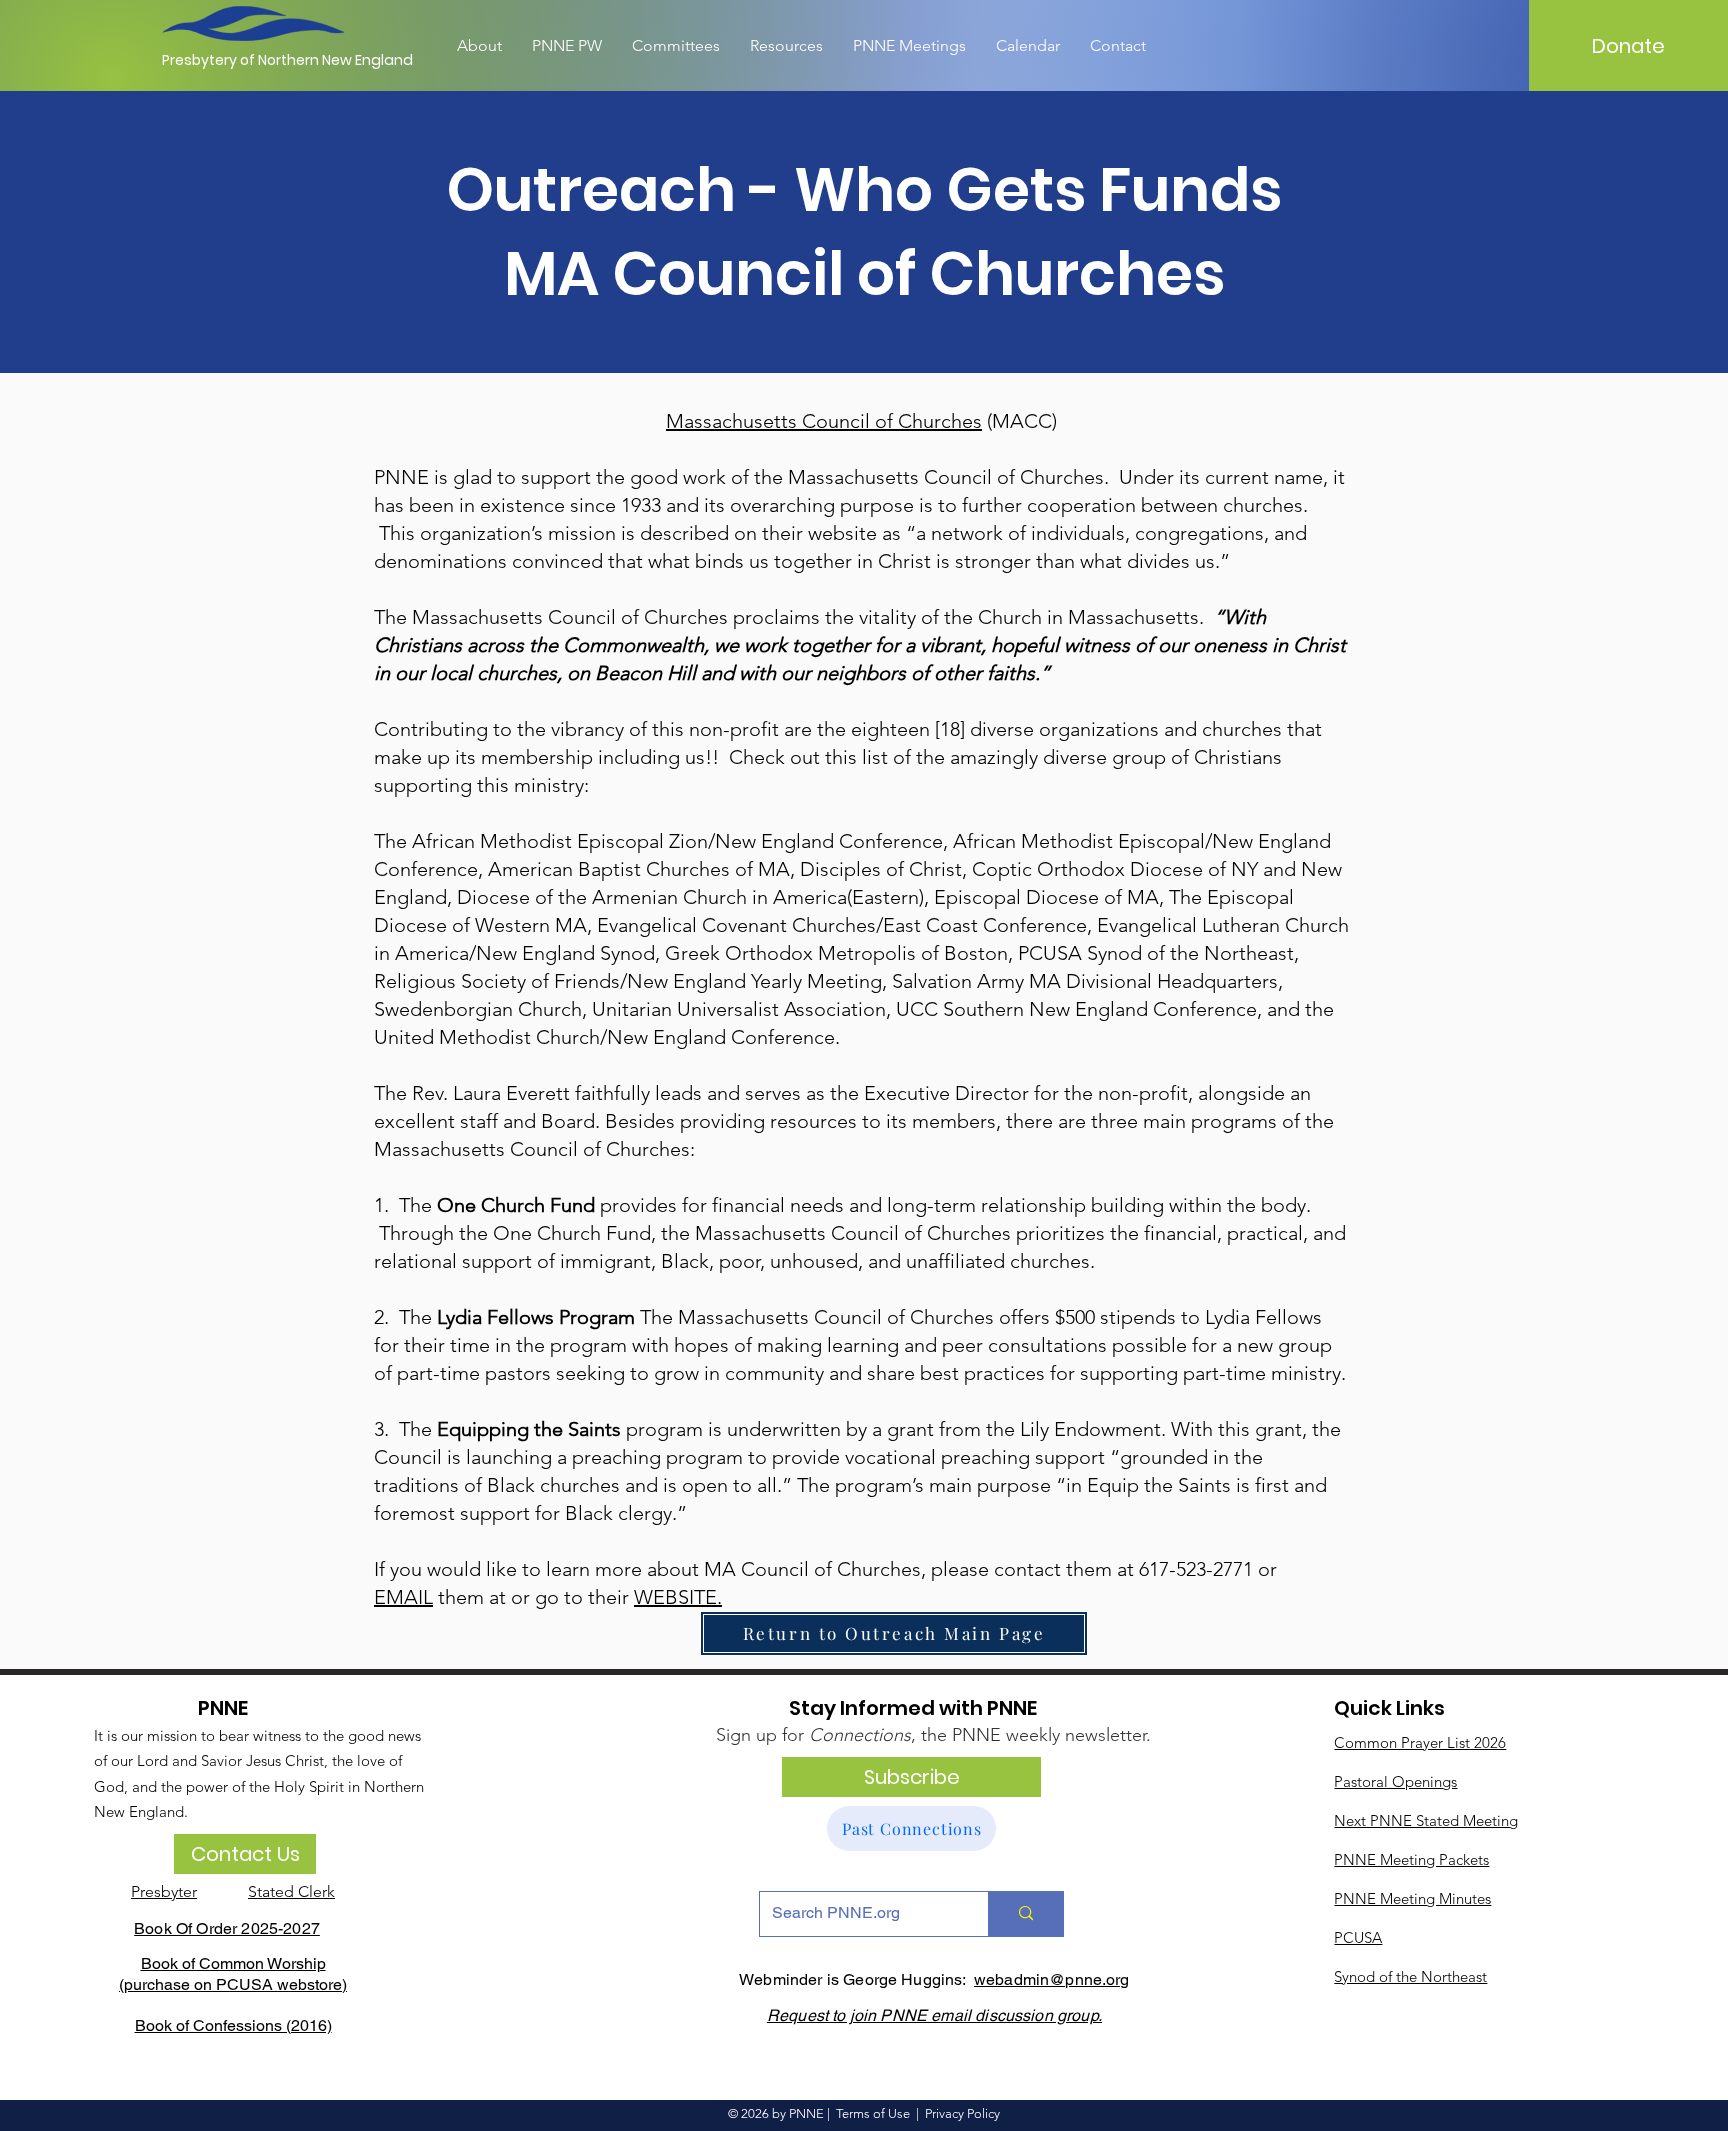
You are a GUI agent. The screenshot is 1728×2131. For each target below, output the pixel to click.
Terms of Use (873, 2113)
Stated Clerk (291, 1891)
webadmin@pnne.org (1052, 1979)
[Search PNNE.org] (1025, 1914)
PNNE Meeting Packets (1411, 1859)
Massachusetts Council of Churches (824, 421)
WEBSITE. (678, 1597)
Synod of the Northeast (1410, 1976)
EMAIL (403, 1597)
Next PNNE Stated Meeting (1426, 1820)
